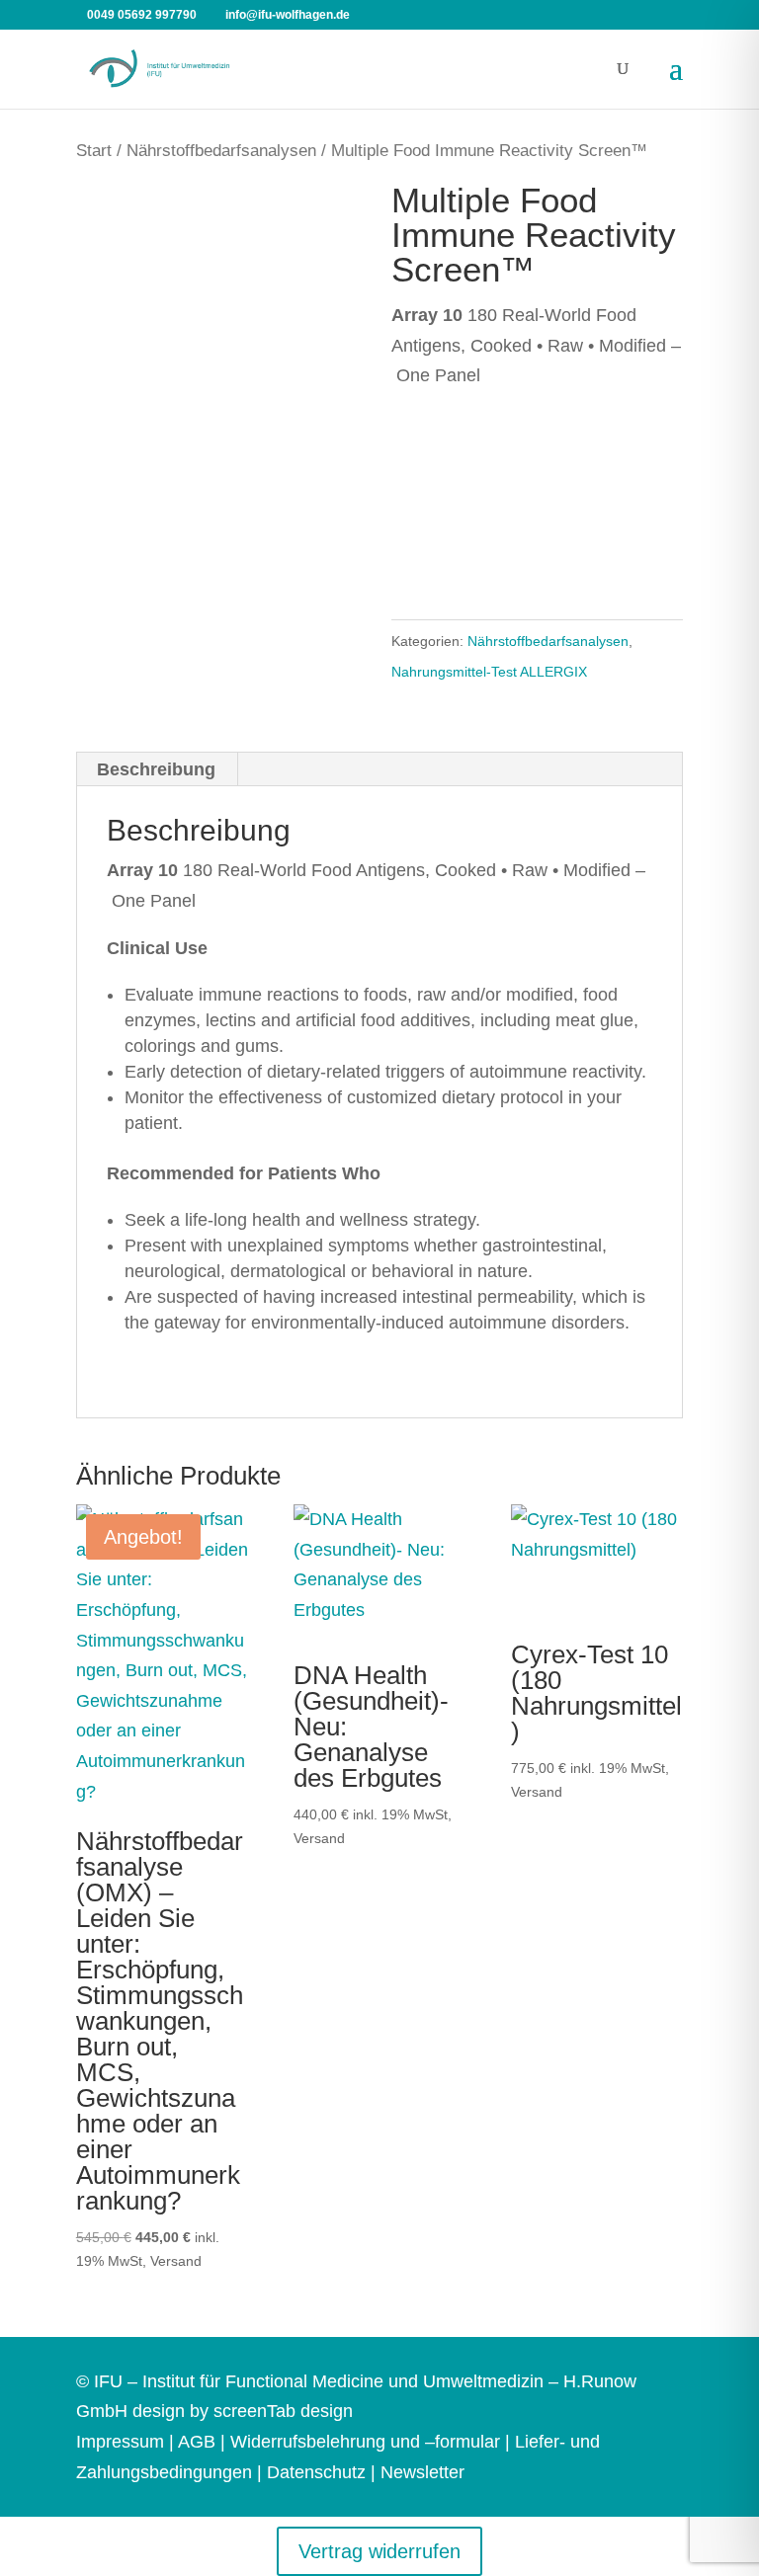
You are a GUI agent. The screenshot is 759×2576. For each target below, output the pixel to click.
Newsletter (422, 2472)
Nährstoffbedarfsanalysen (221, 151)
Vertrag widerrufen (379, 2551)
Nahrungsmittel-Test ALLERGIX (489, 672)
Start (94, 151)
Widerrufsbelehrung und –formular (365, 2442)
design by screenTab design (243, 2411)
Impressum (120, 2442)
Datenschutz (316, 2472)
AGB (197, 2442)
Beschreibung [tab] (156, 769)
